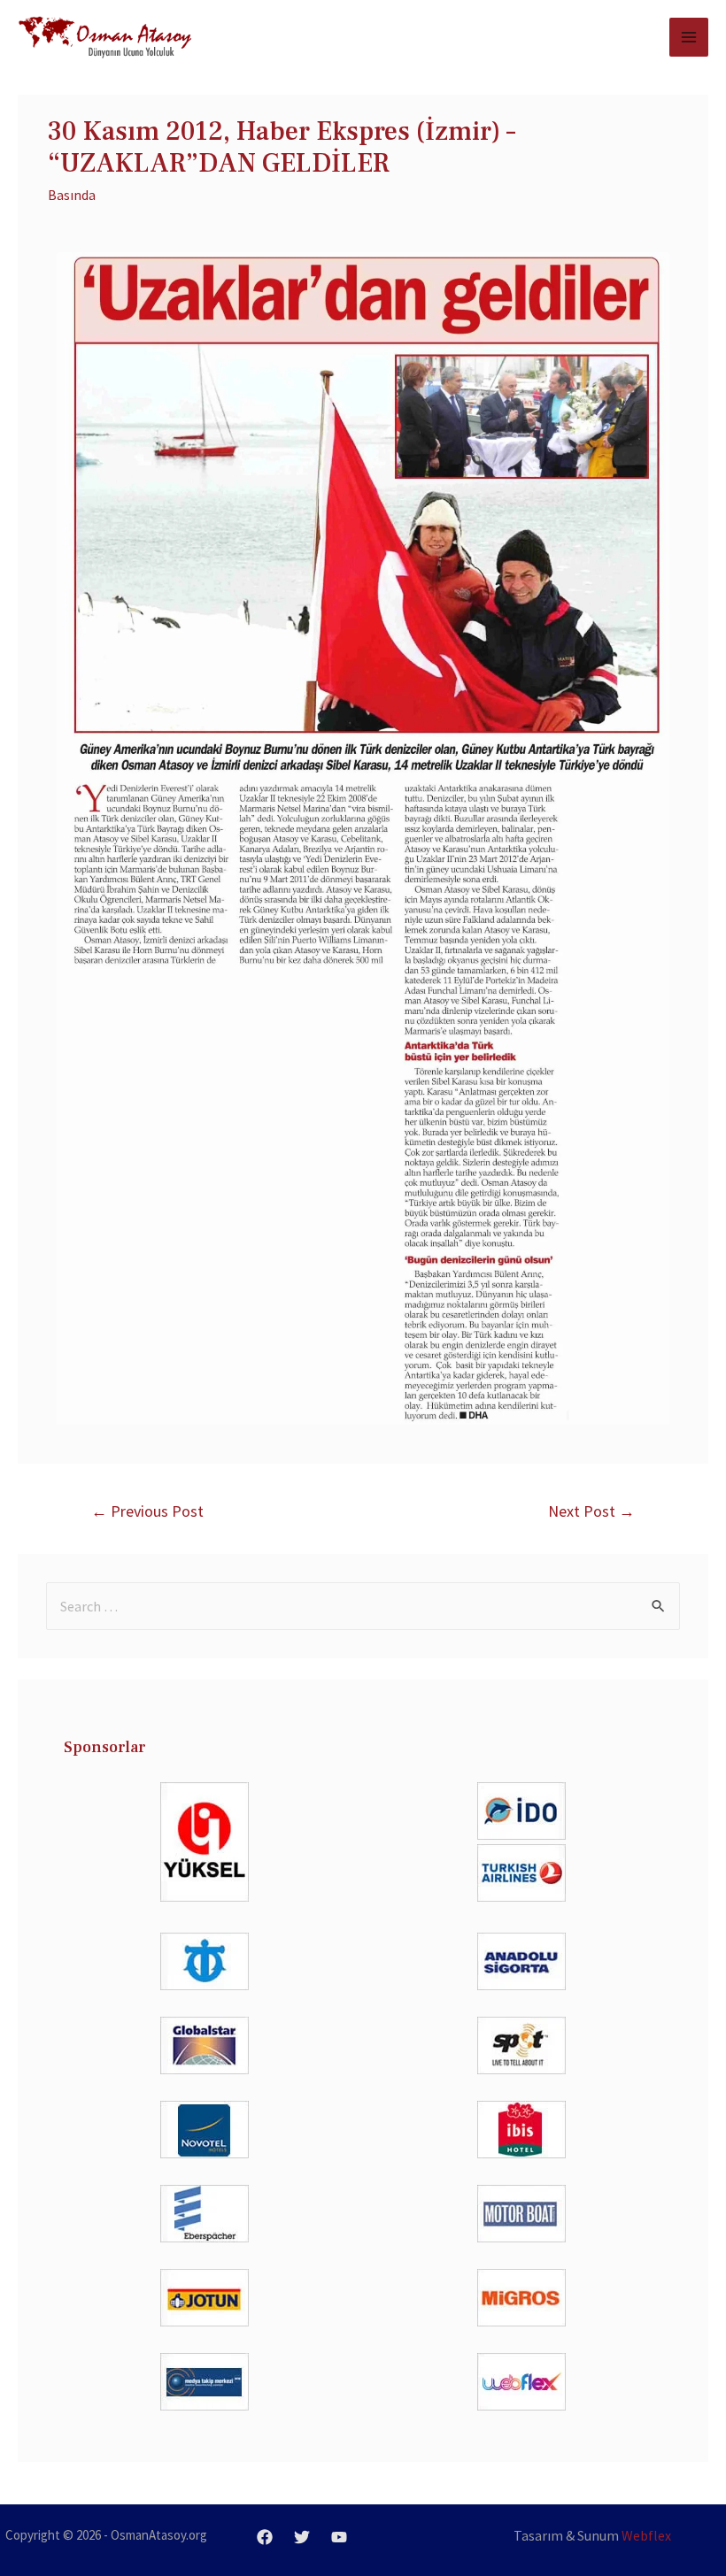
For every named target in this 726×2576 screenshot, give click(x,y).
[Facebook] (265, 2537)
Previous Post (147, 1511)
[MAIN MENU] (689, 37)
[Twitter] (302, 2537)
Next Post (591, 1511)
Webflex (646, 2535)
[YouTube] (339, 2537)
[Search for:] (363, 1606)
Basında (72, 195)
